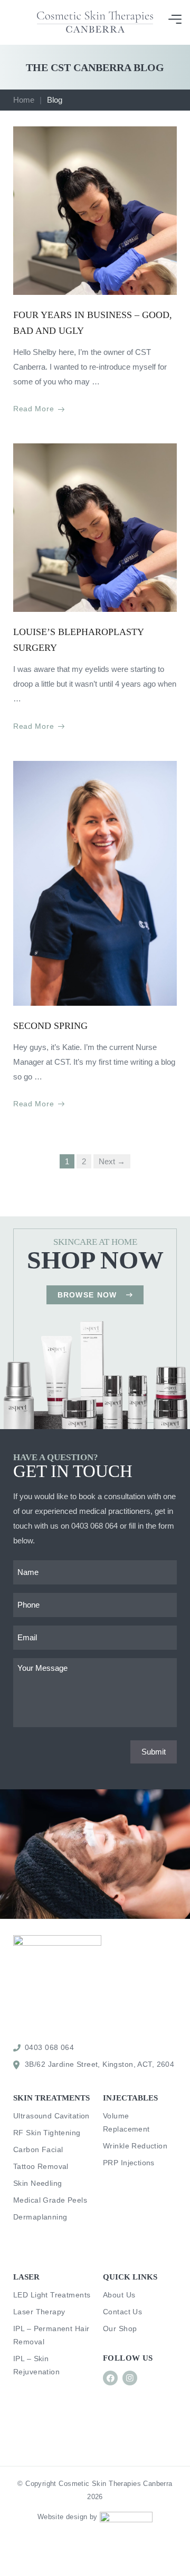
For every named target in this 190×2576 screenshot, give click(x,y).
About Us (119, 2295)
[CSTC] (95, 22)
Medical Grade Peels (50, 2200)
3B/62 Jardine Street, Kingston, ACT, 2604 (99, 2064)
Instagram (130, 2378)
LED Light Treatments (52, 2295)
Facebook (110, 2378)
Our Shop (120, 2329)
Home (24, 100)
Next (112, 1161)
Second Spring (50, 1026)
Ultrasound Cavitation (51, 2116)
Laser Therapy (39, 2312)
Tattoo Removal (41, 2166)
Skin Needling (37, 2183)
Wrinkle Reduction (135, 2146)
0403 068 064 (94, 1526)
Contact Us (122, 2312)
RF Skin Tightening (47, 2133)
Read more (34, 409)
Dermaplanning (40, 2217)
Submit (154, 1752)
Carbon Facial (38, 2149)
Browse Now (87, 1295)
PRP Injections (129, 2163)
